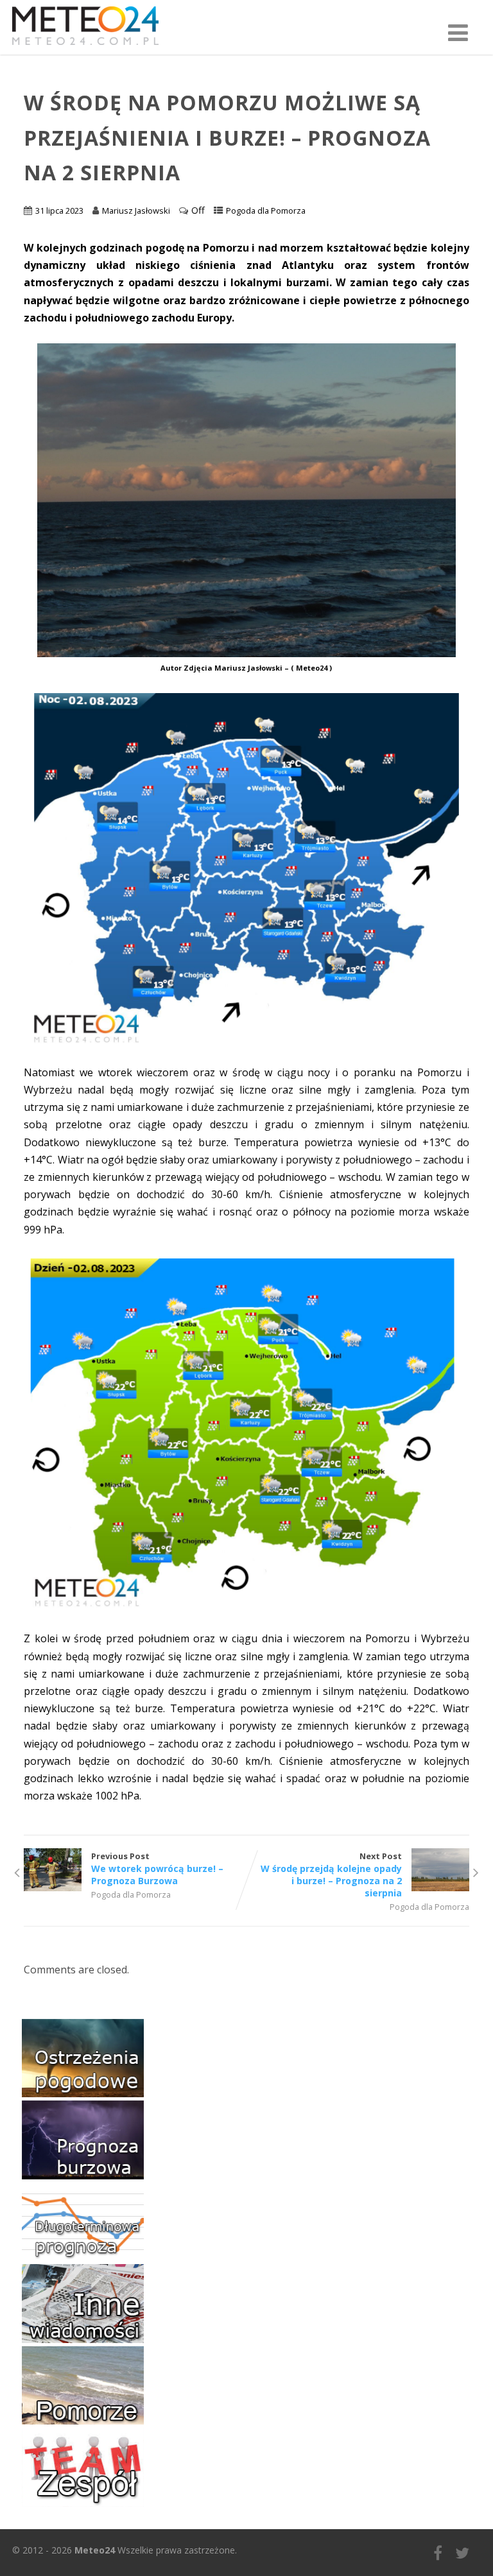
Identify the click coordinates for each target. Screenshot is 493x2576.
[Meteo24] (85, 47)
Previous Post (157, 1868)
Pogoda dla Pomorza (266, 210)
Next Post (331, 1875)
